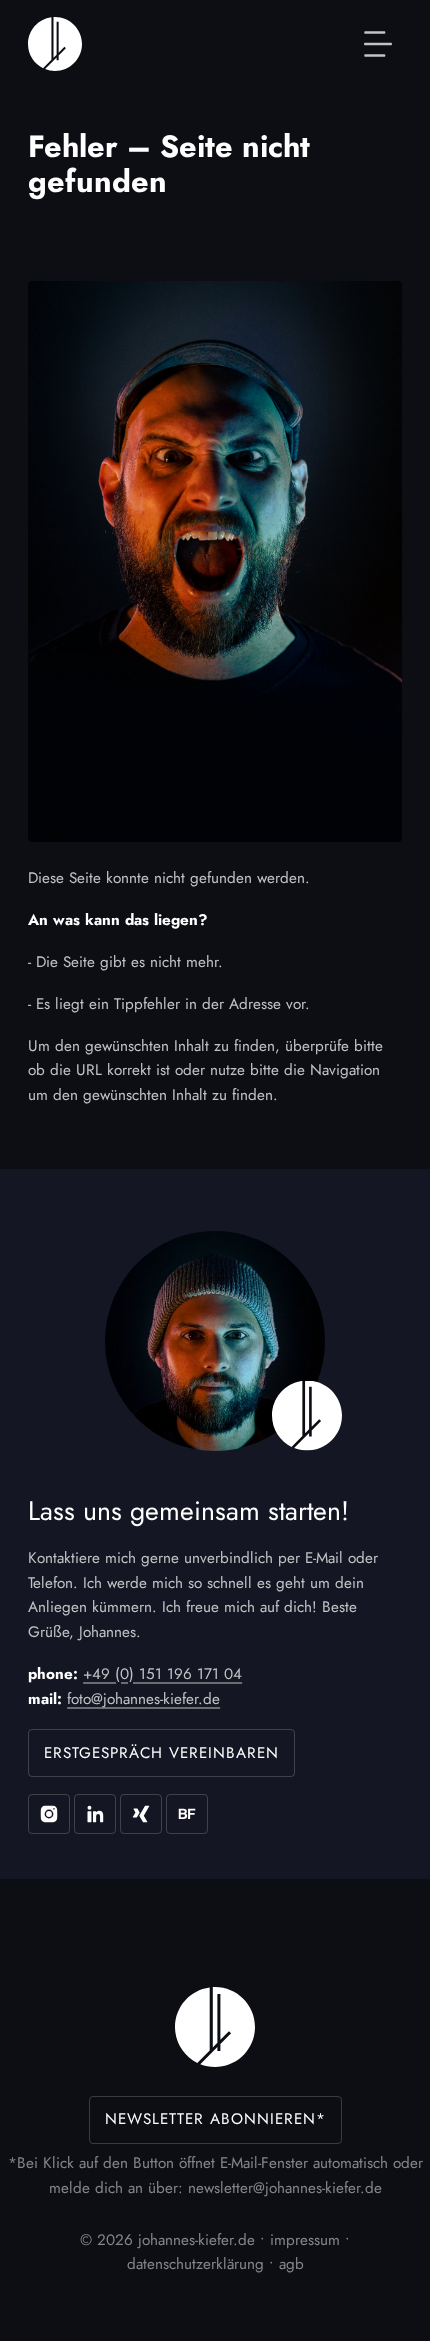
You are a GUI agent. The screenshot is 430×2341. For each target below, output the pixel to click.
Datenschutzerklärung (195, 2264)
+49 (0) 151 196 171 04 (162, 1674)
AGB (291, 2264)
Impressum (305, 2240)
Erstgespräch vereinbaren (161, 1753)
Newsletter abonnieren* (215, 2119)
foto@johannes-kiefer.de (143, 1699)
